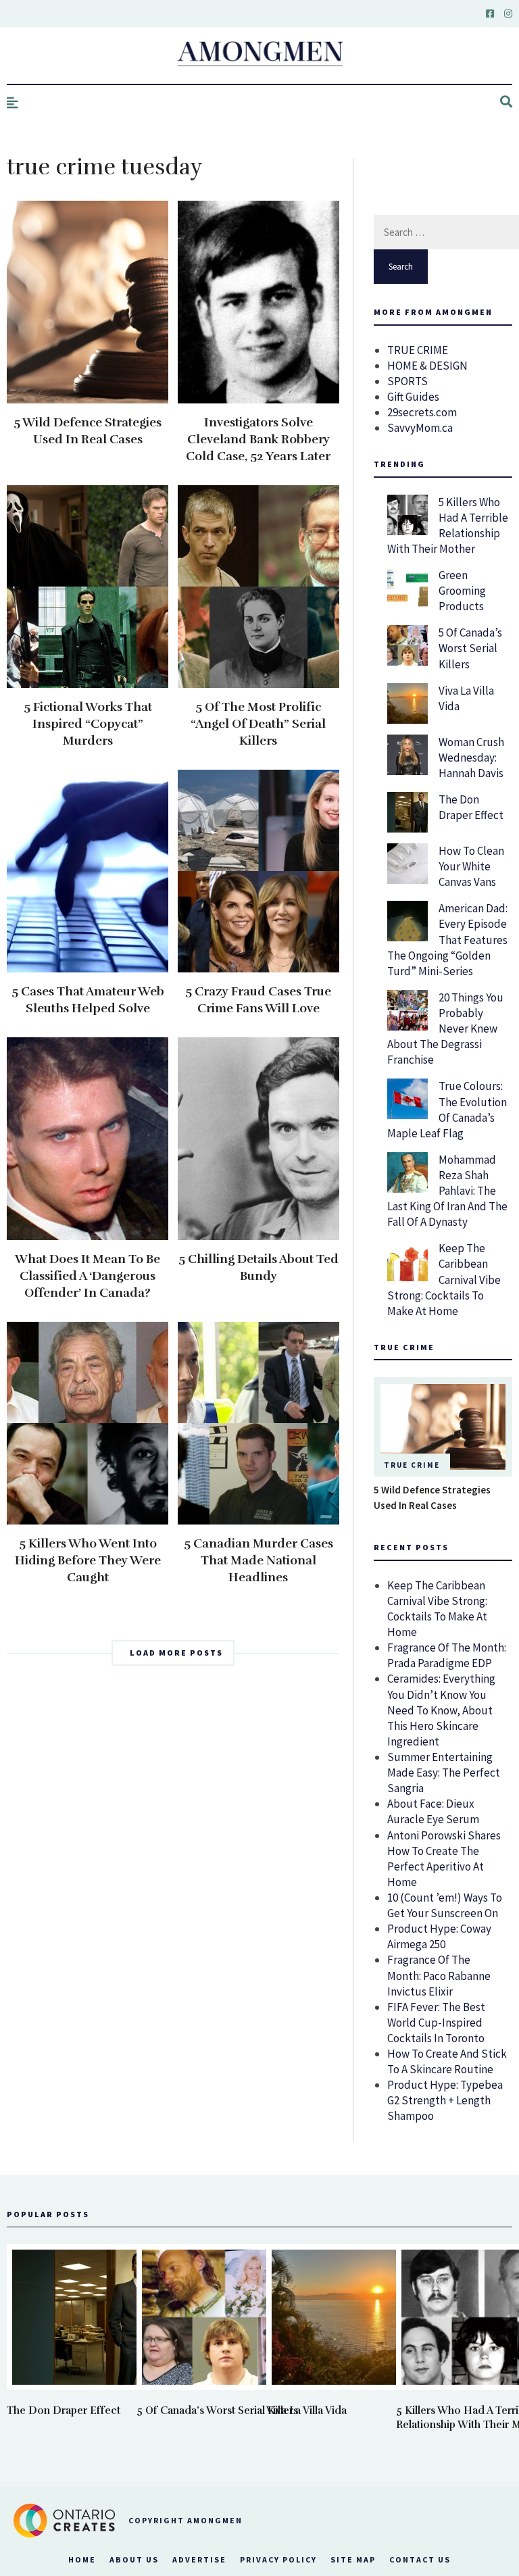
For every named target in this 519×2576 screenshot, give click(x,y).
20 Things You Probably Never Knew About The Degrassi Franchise (445, 1029)
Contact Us (420, 2559)
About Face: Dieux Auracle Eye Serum (433, 1811)
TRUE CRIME (418, 350)
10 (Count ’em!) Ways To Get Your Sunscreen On (445, 1905)
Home (82, 2559)
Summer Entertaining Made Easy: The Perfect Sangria (444, 1773)
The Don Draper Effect (471, 807)
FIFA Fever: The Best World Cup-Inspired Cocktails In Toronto (436, 2023)
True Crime (412, 1465)
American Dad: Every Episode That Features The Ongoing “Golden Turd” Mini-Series (447, 939)
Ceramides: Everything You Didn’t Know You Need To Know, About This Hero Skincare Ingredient (441, 1710)
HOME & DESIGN (427, 366)
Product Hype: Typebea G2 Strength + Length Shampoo (445, 2100)
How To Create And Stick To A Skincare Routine (447, 2061)
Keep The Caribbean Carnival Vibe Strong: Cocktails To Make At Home (444, 1279)
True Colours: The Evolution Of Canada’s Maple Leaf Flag (447, 1109)
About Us (134, 2559)
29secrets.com (422, 412)
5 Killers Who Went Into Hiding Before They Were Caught (88, 1560)
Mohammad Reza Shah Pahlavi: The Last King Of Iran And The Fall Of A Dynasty (447, 1191)
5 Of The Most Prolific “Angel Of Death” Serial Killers (258, 724)
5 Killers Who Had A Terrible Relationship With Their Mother (448, 525)
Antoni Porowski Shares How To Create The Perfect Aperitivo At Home (444, 1859)
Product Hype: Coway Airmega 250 (439, 1936)
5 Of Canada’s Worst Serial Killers (470, 648)
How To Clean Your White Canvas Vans (471, 866)
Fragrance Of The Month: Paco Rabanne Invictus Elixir (439, 1975)
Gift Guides (413, 397)
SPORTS (407, 381)
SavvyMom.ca (420, 428)
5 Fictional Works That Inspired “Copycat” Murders (88, 724)
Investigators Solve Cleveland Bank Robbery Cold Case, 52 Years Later (258, 439)
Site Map (353, 2559)
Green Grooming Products (462, 591)
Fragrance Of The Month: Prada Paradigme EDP (447, 1655)
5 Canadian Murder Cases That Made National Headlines (258, 1560)
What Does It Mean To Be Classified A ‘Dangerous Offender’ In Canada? (88, 1276)
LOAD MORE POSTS (176, 1653)
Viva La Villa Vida (306, 2410)
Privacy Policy (278, 2559)
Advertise (199, 2559)
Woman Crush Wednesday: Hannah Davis (471, 758)
